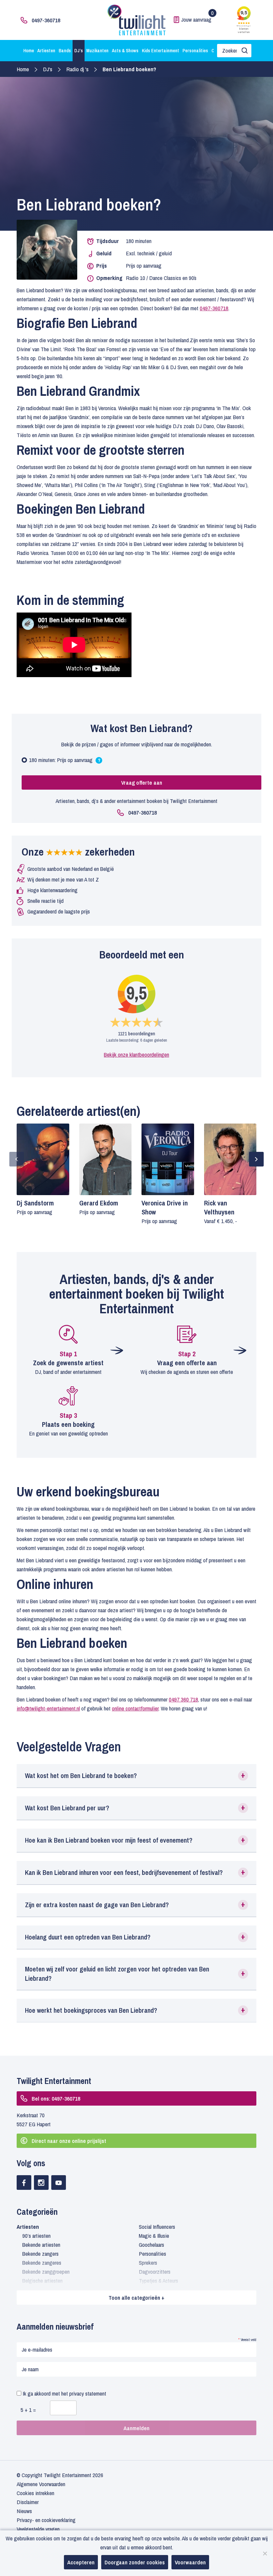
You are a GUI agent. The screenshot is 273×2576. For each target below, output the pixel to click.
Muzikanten (97, 51)
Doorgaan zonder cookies (135, 2562)
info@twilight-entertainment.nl (48, 1708)
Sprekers (148, 2263)
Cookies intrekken (35, 2493)
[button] (136, 1776)
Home (29, 51)
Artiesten (46, 51)
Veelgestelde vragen (38, 2529)
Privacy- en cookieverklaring (46, 2520)
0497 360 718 (183, 1699)
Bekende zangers (40, 2254)
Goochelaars (151, 2245)
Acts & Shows (125, 51)
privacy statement (88, 2393)
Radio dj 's (77, 69)
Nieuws (24, 2511)
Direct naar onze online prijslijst (69, 2141)
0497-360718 (46, 20)
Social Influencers (157, 2227)
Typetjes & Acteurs (158, 2281)
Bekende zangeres (42, 2263)
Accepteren (81, 2562)
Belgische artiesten (42, 2281)
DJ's (48, 69)
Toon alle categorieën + (136, 2298)
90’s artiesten (36, 2236)
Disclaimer (28, 2502)
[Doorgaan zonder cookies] (265, 2553)
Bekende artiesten (41, 2245)
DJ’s (79, 51)
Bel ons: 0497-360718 (56, 2098)
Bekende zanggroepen (46, 2272)
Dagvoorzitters (155, 2272)
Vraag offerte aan (142, 782)
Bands (65, 51)
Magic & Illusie (154, 2236)
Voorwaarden (190, 2562)
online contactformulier (135, 1708)
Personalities (195, 51)
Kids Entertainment (160, 51)
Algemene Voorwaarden (41, 2484)
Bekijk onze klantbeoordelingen (136, 1054)
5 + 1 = (28, 2410)
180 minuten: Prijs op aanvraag (67, 761)
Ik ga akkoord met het (64, 2393)
